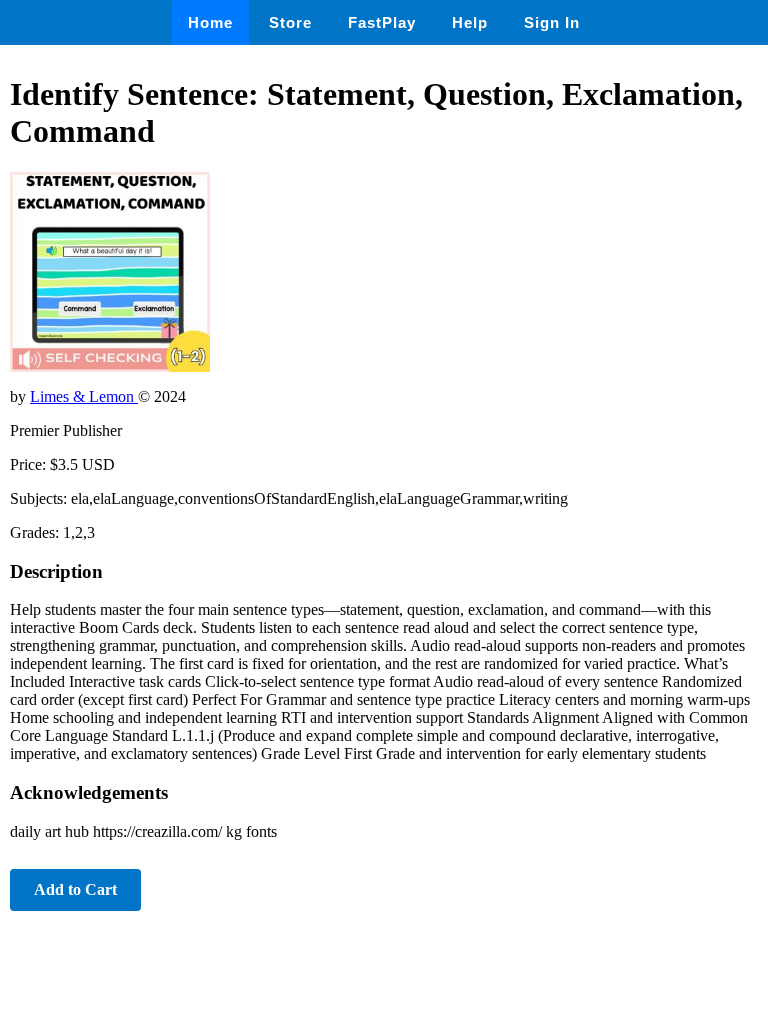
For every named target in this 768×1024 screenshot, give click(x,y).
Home (210, 22)
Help (470, 22)
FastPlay (382, 22)
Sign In (552, 22)
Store (290, 22)
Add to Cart (75, 889)
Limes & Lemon (84, 396)
